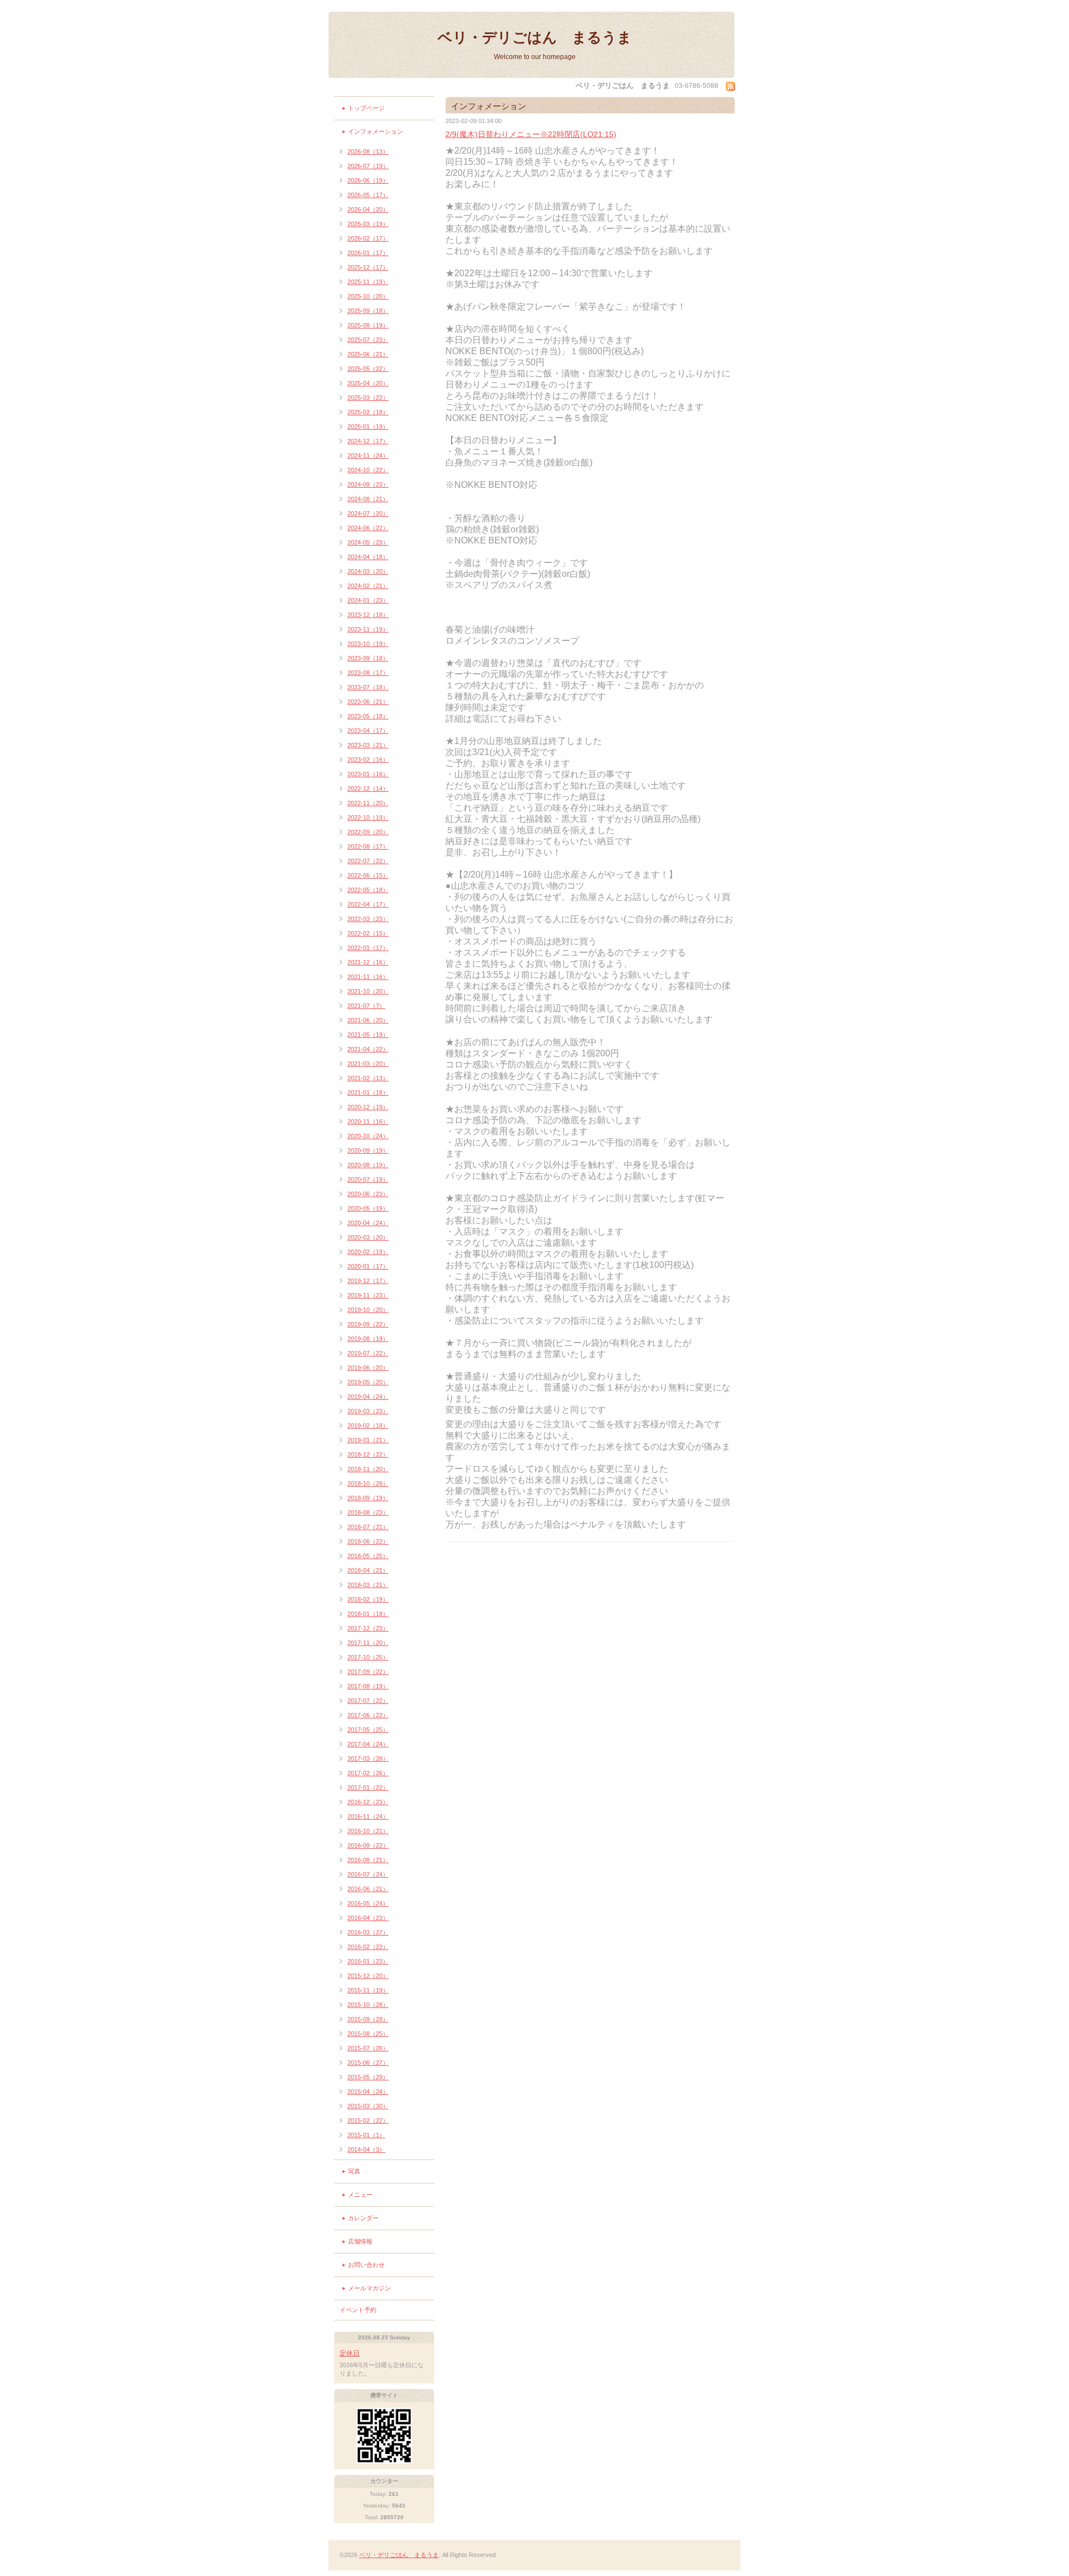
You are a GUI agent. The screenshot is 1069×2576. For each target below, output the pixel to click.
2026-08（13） (368, 151)
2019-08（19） (368, 1339)
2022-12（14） (368, 789)
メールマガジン (369, 2288)
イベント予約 (358, 2310)
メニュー (360, 2195)
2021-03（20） (368, 1064)
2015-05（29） (368, 2077)
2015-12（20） (368, 1976)
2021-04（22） (368, 1049)
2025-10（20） (368, 296)
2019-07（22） (368, 1353)
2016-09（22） (368, 1845)
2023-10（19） (368, 644)
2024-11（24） (368, 456)
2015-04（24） (368, 2092)
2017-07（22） (368, 1701)
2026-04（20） (368, 209)
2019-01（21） (368, 1440)
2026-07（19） (368, 166)
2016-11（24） (368, 1816)
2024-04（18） (368, 557)
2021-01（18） (368, 1093)
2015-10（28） (368, 2005)
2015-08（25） (368, 2034)
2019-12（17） (368, 1281)
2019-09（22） (368, 1324)
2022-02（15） (368, 933)
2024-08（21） (368, 499)
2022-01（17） (368, 948)
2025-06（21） (368, 354)
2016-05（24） (368, 1903)
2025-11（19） (368, 282)
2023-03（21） (368, 745)
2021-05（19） (368, 1035)
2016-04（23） (368, 1918)
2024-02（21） (368, 586)
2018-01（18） (368, 1614)
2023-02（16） (368, 760)
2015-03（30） (368, 2106)
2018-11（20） (368, 1469)
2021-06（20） (368, 1020)
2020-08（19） (368, 1165)
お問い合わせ (366, 2265)
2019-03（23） (368, 1411)
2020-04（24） (368, 1223)
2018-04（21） (368, 1570)
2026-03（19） (368, 224)
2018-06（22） (368, 1541)
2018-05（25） (368, 1556)
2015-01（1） (366, 2135)
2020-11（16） (368, 1122)
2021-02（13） (368, 1078)
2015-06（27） (368, 2063)
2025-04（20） (368, 383)
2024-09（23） (368, 484)
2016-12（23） (368, 1802)
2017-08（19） (368, 1686)
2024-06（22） (368, 528)
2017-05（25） (368, 1730)
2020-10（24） (368, 1136)
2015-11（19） (368, 1990)
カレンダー (363, 2218)
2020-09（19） (368, 1150)
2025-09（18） (368, 311)
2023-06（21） (368, 702)
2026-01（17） (368, 253)
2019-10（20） (368, 1310)
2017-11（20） (368, 1643)
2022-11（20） (368, 803)
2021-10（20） (368, 991)
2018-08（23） (368, 1512)
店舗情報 (360, 2241)
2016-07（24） (368, 1874)
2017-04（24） (368, 1744)
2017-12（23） (368, 1628)
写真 (354, 2171)
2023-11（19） (368, 629)
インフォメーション (376, 131)
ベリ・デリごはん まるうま (535, 37)
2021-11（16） (368, 977)
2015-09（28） (368, 2019)
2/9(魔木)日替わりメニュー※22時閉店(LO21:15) (531, 134)
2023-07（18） (368, 687)
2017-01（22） (368, 1787)
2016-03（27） (368, 1932)
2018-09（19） (368, 1498)
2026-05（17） (368, 195)
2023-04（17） (368, 731)
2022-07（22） (368, 861)
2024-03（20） (368, 571)
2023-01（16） (368, 774)
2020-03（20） (368, 1237)
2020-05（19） (368, 1208)
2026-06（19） (368, 180)
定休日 (350, 2353)
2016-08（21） (368, 1860)
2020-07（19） (368, 1179)
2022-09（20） (368, 832)
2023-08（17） (368, 673)
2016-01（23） (368, 1961)
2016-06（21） (368, 1889)
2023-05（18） (368, 716)
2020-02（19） (368, 1252)
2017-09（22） (368, 1672)
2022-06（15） (368, 875)
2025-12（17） (368, 267)
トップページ (366, 108)
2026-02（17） (368, 238)
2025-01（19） (368, 427)
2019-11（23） (368, 1295)
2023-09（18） (368, 658)
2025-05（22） (368, 369)
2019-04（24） (368, 1397)
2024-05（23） (368, 542)
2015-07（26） (368, 2048)
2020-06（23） (368, 1194)
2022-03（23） (368, 919)
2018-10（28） (368, 1483)
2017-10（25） (368, 1657)
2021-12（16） (368, 962)
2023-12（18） (368, 615)
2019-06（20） (368, 1368)
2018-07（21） (368, 1527)
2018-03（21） (368, 1585)
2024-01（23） (368, 600)
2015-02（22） (368, 2120)
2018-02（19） (368, 1599)
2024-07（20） (368, 513)
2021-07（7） (366, 1006)
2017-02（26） (368, 1773)
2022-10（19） (368, 817)
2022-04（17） (368, 904)
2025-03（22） (368, 398)
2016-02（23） (368, 1947)
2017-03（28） (368, 1759)
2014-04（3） (366, 2149)
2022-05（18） (368, 890)
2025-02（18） (368, 412)
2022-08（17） (368, 846)
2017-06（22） (368, 1715)
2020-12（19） (368, 1107)
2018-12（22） (368, 1454)
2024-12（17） (368, 441)
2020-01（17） (368, 1266)
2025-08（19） (368, 325)
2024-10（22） (368, 470)
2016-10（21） (368, 1831)
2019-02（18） (368, 1426)
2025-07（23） (368, 340)
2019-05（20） (368, 1382)
